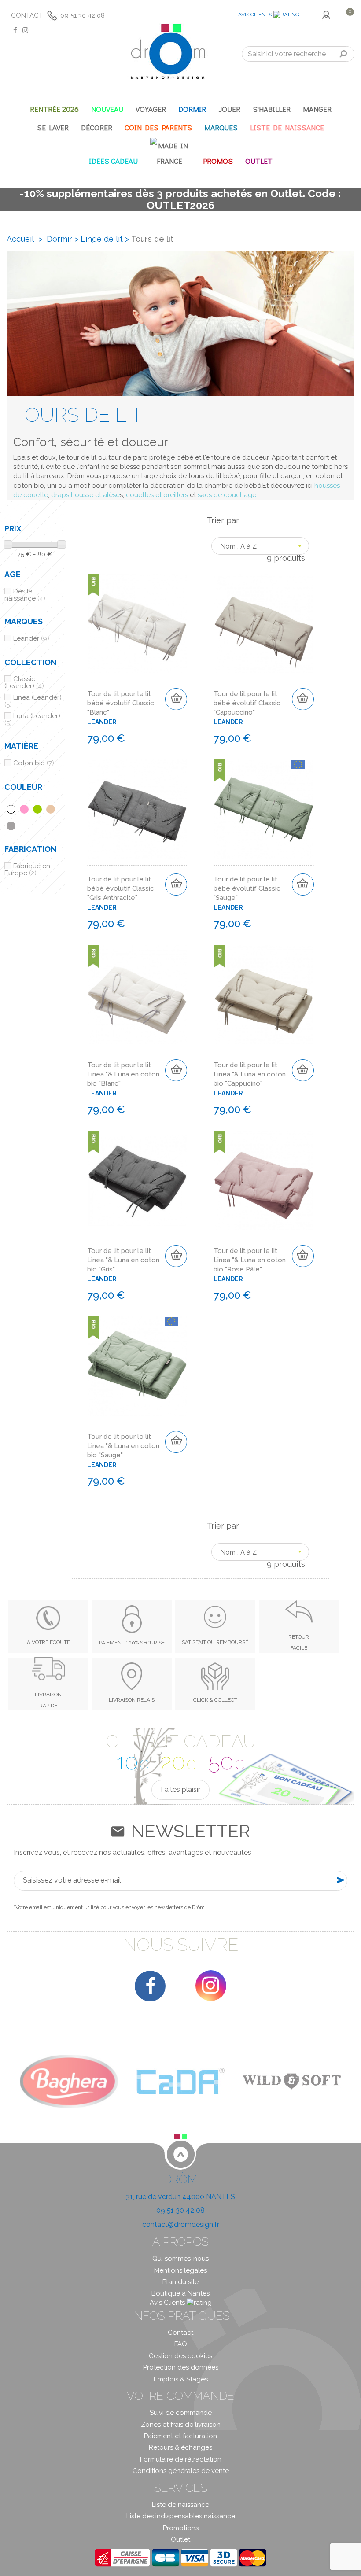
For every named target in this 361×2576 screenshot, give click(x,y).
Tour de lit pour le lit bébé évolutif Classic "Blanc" (121, 703)
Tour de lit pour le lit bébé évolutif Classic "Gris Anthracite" (121, 888)
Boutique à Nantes (180, 2293)
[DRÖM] (168, 52)
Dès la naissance (25, 595)
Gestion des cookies (180, 2356)
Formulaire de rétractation (181, 2459)
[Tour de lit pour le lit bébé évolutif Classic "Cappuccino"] (264, 623)
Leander (31, 638)
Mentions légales (180, 2270)
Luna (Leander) (32, 719)
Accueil (20, 239)
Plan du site (180, 2282)
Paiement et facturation (180, 2436)
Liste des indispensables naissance (181, 2516)
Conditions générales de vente (181, 2471)
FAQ (181, 2344)
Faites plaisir (180, 1789)
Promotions (181, 2528)
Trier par (223, 520)
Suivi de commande (181, 2413)
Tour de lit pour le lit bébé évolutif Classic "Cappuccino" (247, 703)
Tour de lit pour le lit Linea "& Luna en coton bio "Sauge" (123, 1446)
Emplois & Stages (181, 2379)
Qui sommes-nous (180, 2259)
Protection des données (181, 2367)
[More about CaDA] (180, 2081)
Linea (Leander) (33, 701)
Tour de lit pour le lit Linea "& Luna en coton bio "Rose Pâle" (250, 1260)
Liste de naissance (180, 2505)
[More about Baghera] (69, 2081)
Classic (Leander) (24, 682)
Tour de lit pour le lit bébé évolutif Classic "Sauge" (247, 888)
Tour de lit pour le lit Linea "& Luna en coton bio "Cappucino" (250, 1074)
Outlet (180, 2539)
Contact (27, 15)
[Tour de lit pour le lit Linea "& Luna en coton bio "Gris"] (137, 1180)
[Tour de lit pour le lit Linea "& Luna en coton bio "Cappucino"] (264, 995)
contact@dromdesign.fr (181, 2224)
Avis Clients (255, 15)
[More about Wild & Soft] (292, 2081)
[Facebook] (150, 1986)
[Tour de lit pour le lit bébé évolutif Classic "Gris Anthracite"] (137, 809)
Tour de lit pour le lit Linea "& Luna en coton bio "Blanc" (123, 1074)
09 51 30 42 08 (83, 15)
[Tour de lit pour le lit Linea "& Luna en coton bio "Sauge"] (137, 1366)
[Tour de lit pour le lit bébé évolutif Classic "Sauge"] (264, 809)
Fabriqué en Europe (27, 870)
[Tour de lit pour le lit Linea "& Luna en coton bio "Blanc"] (137, 995)
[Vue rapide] (179, 595)
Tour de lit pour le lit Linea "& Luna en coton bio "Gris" (123, 1260)
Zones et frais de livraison (181, 2425)
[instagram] (211, 1986)
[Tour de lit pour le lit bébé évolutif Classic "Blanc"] (137, 623)
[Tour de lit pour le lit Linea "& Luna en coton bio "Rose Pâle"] (264, 1180)
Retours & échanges (180, 2447)
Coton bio (34, 763)
